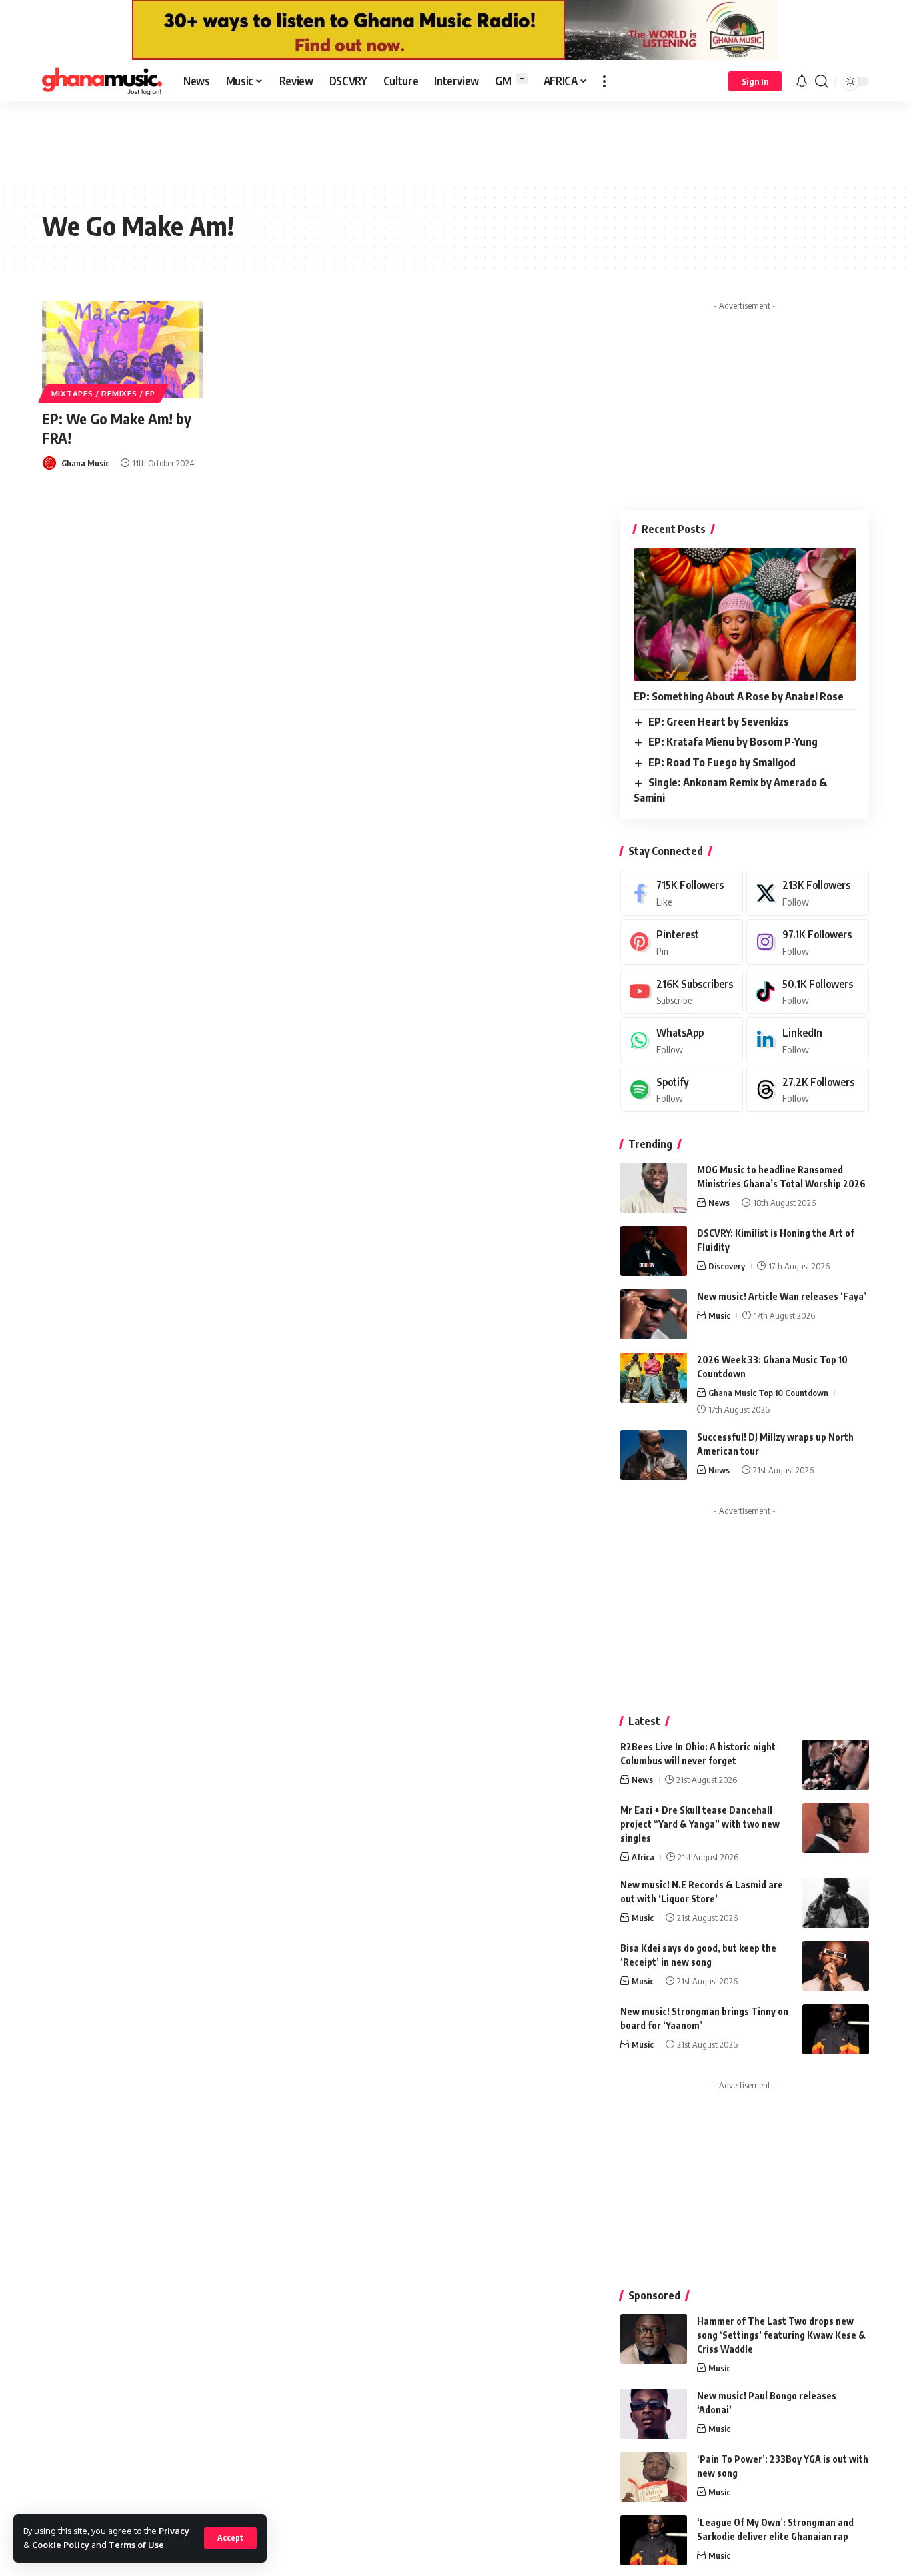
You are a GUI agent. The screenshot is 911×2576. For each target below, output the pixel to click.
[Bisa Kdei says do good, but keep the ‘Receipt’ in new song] (836, 1966)
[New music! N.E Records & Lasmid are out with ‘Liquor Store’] (836, 1903)
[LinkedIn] (808, 1040)
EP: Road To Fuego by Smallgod (722, 762)
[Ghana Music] (102, 81)
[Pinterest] (682, 942)
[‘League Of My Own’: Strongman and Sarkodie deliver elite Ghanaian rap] (654, 2540)
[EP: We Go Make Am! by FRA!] (123, 350)
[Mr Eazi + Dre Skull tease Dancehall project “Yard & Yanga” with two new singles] (836, 1828)
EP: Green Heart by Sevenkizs (719, 722)
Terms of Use (136, 2545)
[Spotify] (682, 1090)
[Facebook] (682, 893)
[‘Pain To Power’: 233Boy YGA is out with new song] (654, 2477)
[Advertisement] (455, 141)
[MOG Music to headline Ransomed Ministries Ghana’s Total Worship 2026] (654, 1188)
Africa (643, 1857)
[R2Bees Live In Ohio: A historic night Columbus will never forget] (836, 1765)
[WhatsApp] (682, 1040)
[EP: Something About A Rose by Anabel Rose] (745, 614)
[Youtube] (682, 992)
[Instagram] (808, 942)
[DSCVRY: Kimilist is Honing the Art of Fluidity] (654, 1251)
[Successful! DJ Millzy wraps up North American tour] (654, 1455)
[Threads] (808, 1090)
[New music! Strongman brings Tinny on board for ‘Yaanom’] (836, 2029)
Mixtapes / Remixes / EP (103, 393)
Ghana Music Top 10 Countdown (768, 1393)
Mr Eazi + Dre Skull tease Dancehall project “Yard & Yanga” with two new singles (700, 1824)
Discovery (727, 1266)
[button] (230, 2538)
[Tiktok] (808, 992)
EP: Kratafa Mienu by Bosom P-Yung (733, 742)
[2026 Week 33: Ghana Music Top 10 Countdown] (654, 1378)
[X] (808, 893)
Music (719, 1315)
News (719, 1203)
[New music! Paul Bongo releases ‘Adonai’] (654, 2414)
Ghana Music (85, 463)
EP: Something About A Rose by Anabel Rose (739, 696)
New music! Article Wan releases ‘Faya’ (782, 1296)
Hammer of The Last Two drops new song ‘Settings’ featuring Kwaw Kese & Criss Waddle (781, 2335)
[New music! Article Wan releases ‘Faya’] (654, 1314)
